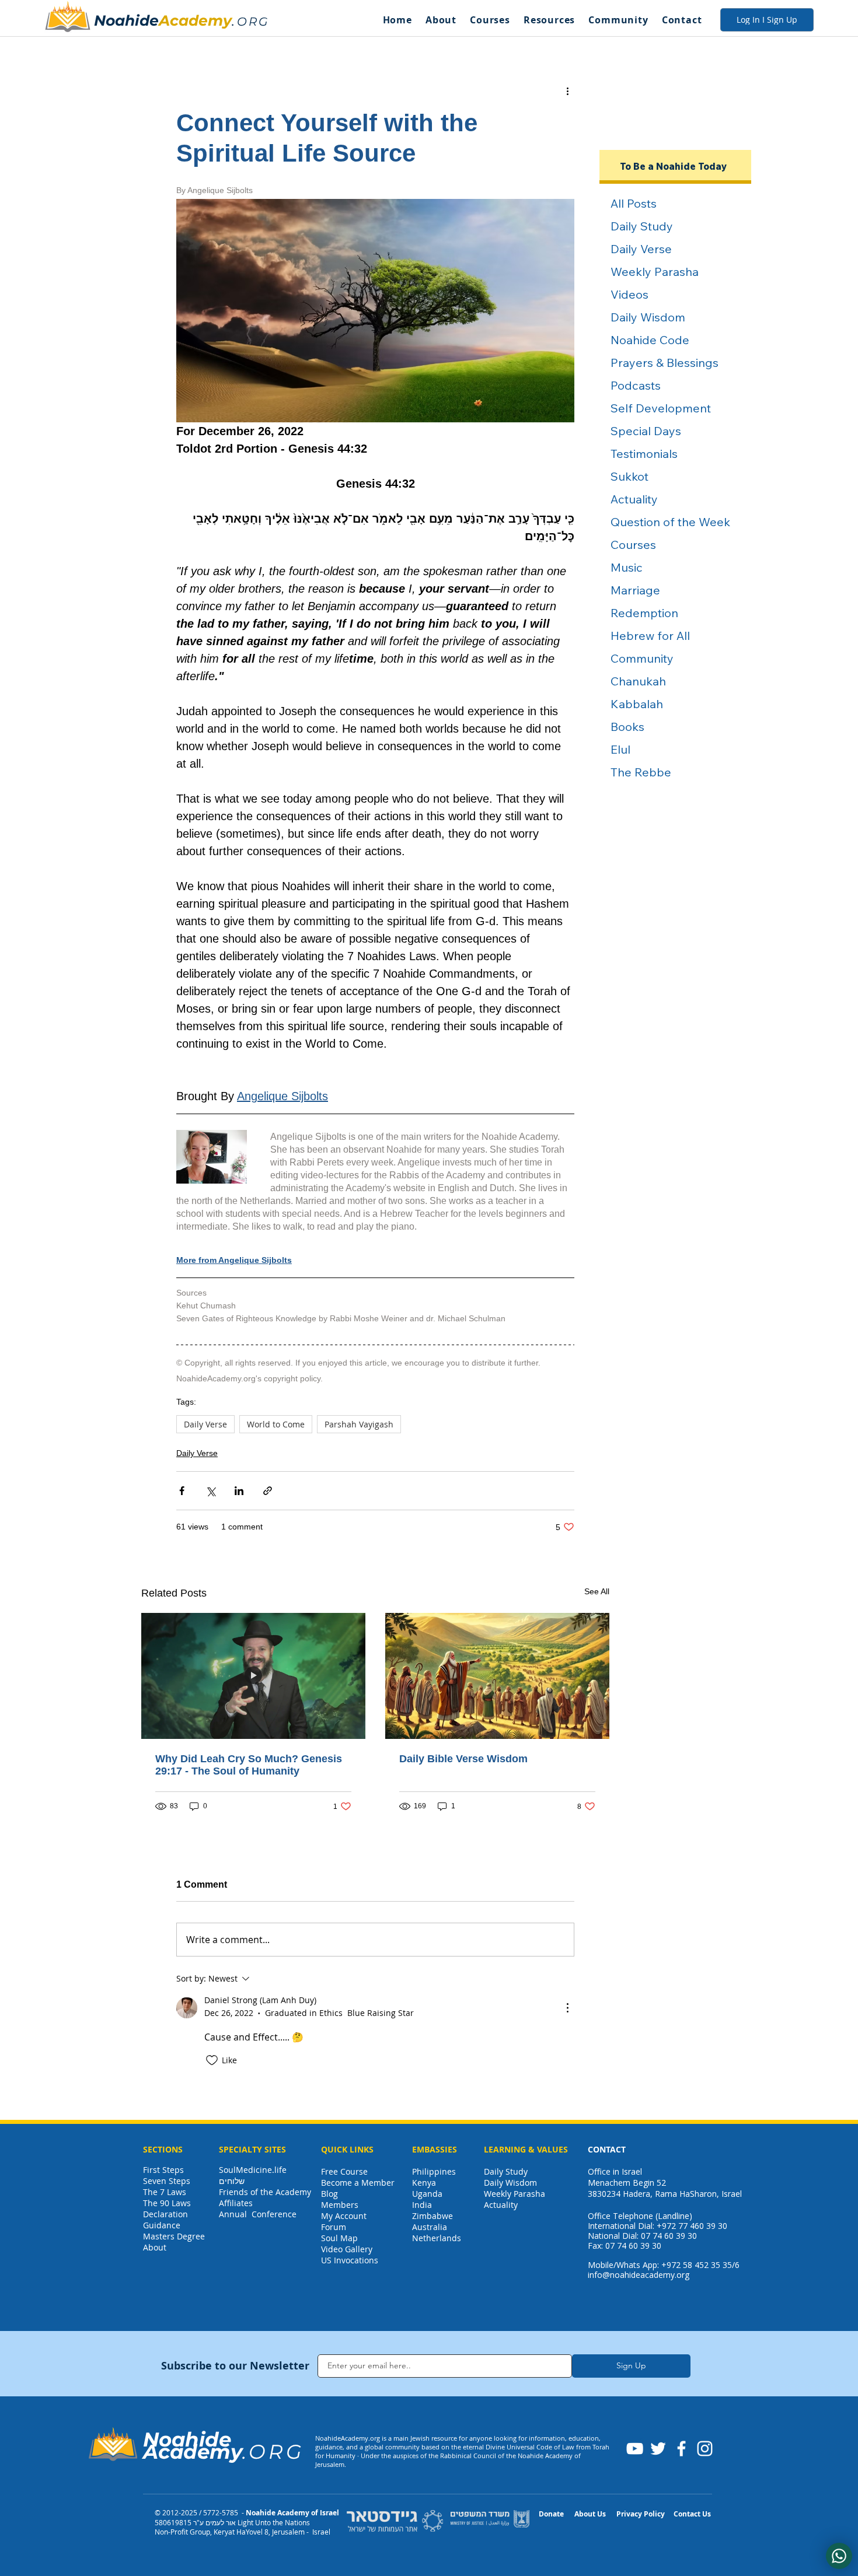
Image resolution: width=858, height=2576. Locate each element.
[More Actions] (567, 2008)
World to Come (276, 1424)
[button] (441, 20)
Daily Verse (205, 1424)
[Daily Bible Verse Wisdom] (497, 1676)
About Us (590, 2514)
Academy (195, 20)
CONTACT (607, 2149)
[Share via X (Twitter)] (210, 1491)
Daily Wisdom (510, 2183)
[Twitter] (658, 2449)
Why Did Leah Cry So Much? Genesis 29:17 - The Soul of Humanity (249, 1765)
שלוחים (232, 2181)
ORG (253, 22)
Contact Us (692, 2514)
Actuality (501, 2205)
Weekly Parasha (515, 2194)
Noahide (126, 20)
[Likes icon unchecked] (212, 2060)
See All (597, 1591)
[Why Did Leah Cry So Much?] (253, 1676)
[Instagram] (705, 2449)
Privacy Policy (641, 2514)
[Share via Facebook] (182, 1491)
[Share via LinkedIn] (239, 1491)
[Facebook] (681, 2449)
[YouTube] (635, 2449)
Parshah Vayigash (359, 1424)
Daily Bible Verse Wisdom (463, 1759)
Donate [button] (551, 2514)
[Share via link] (268, 1491)
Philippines (434, 2171)
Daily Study (506, 2171)
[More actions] (567, 90)
